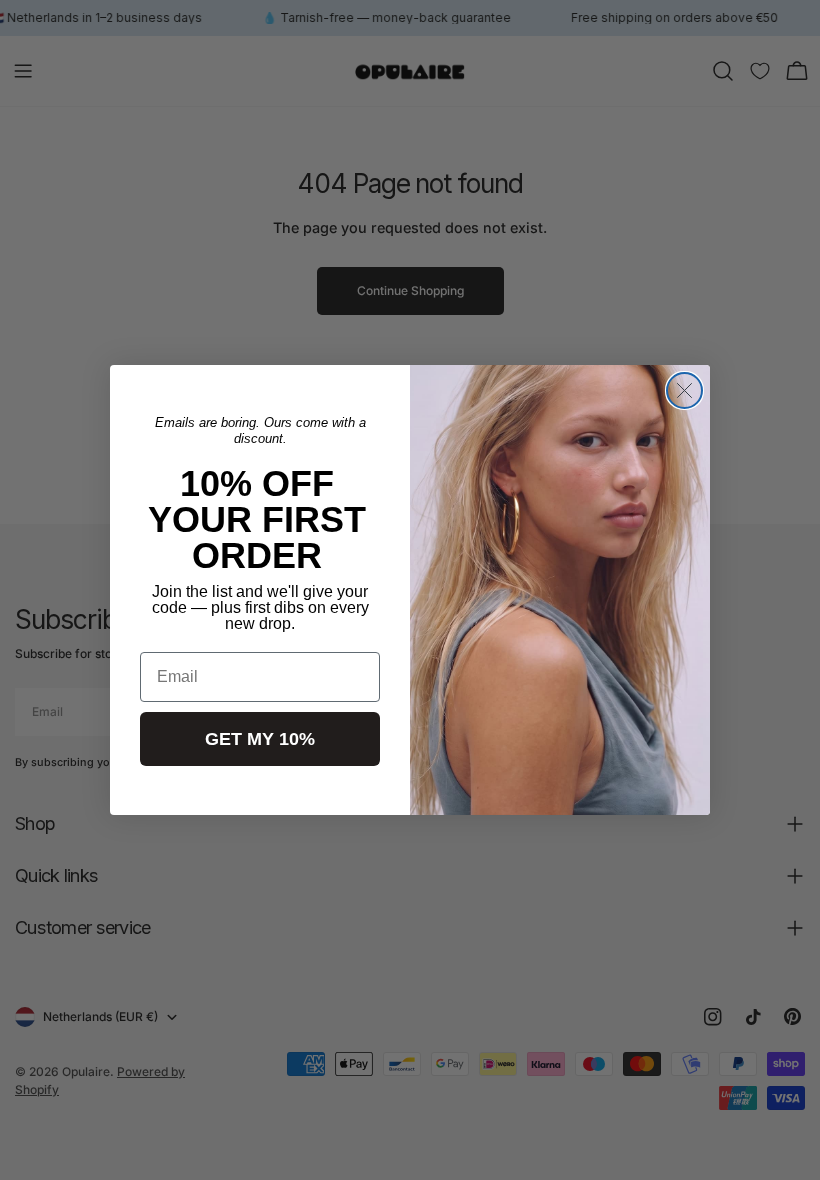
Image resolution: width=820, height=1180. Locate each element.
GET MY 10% (260, 739)
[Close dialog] (684, 390)
